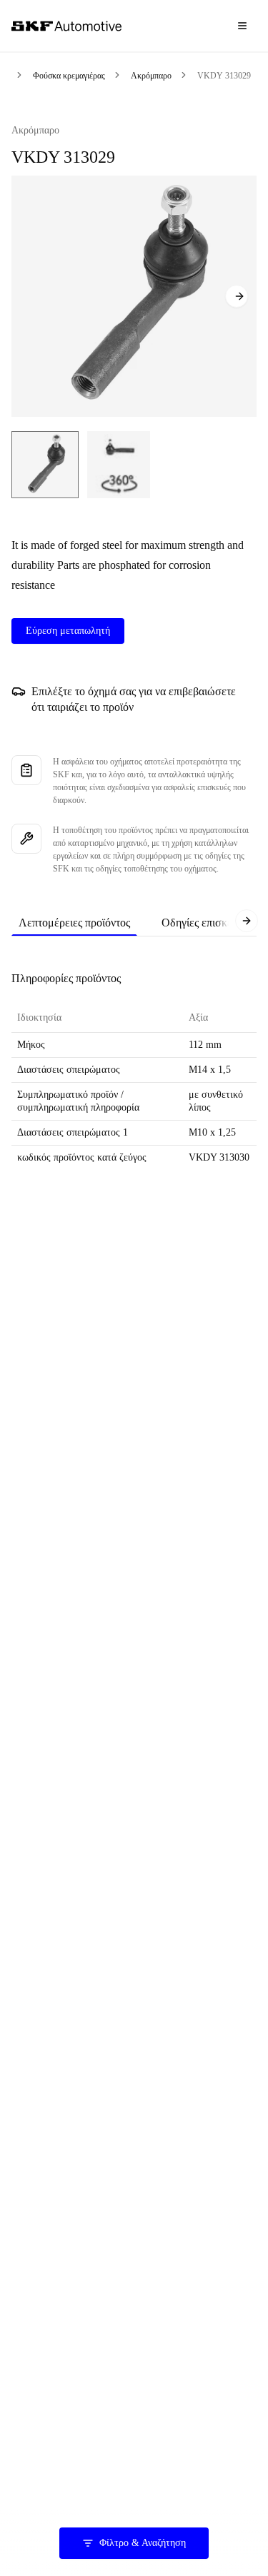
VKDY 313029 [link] (224, 76)
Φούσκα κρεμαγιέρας (69, 76)
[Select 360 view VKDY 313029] (119, 465)
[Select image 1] (45, 465)
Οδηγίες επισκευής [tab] (205, 923)
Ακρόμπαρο (151, 76)
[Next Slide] (237, 296)
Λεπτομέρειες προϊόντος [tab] (74, 923)
